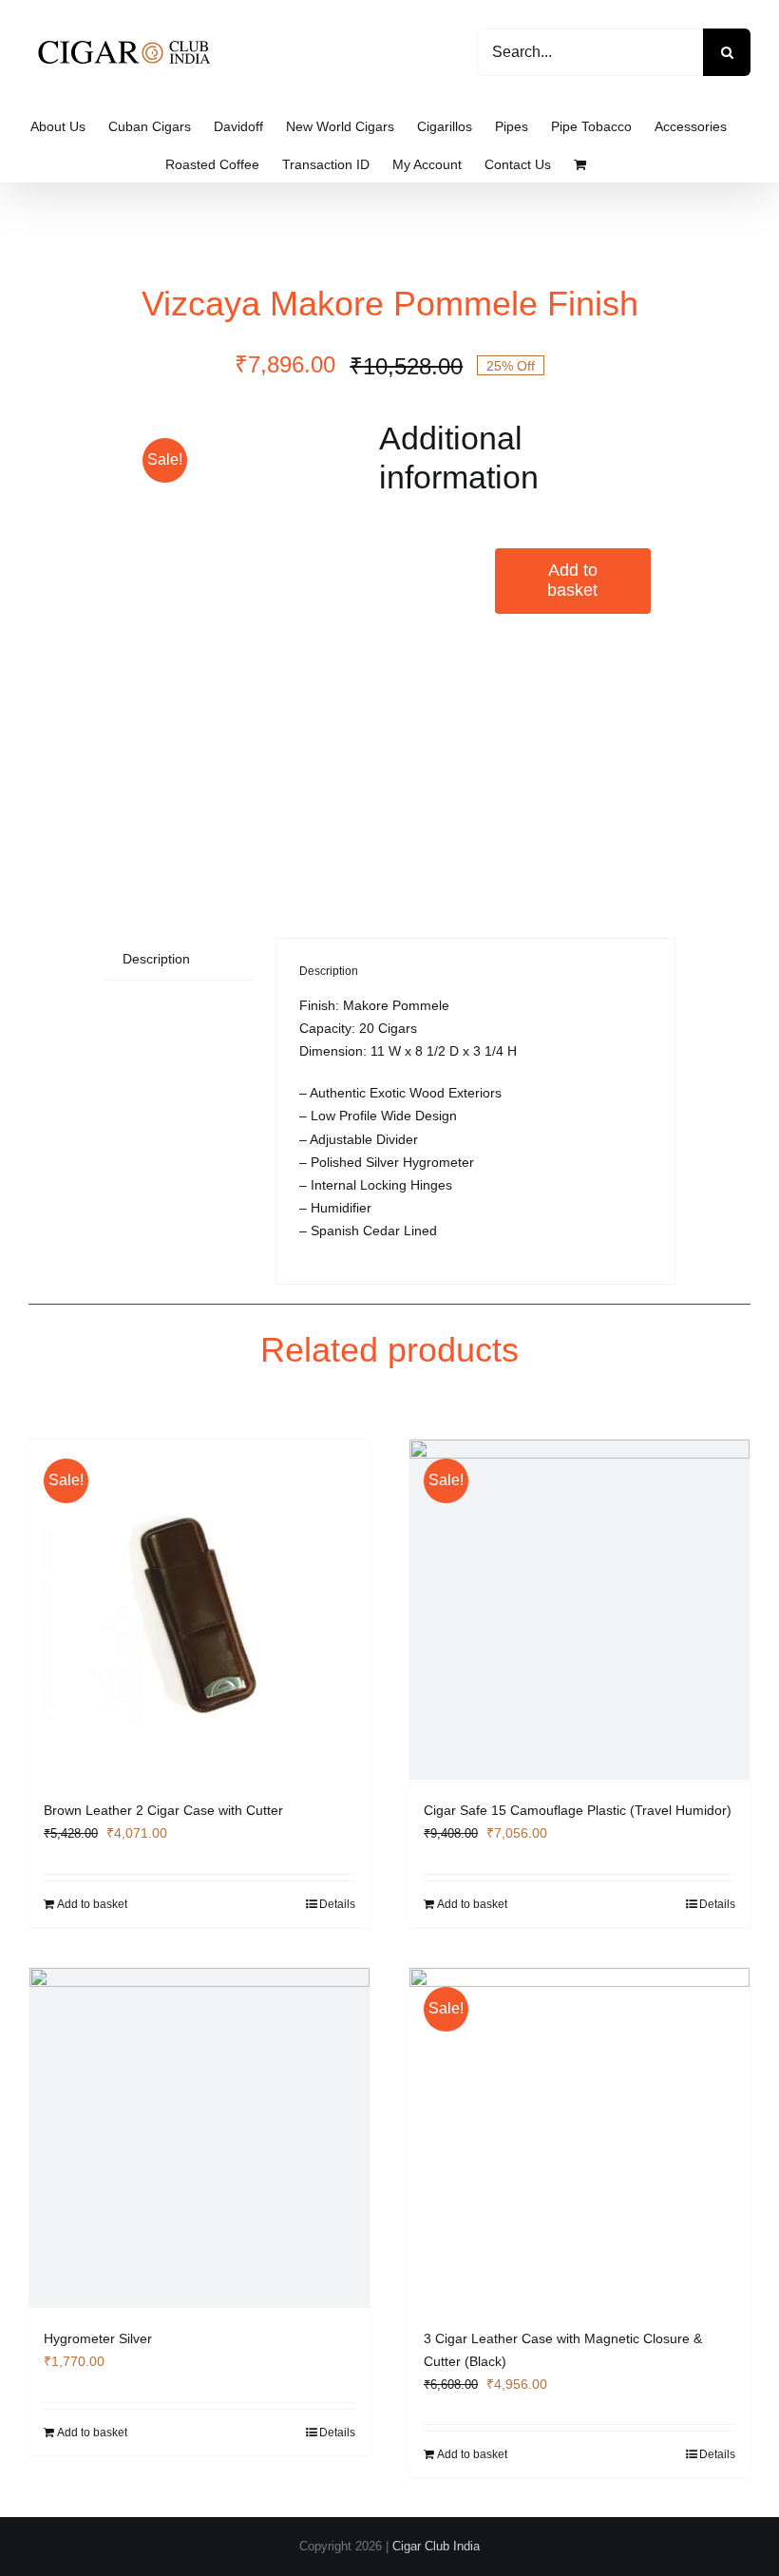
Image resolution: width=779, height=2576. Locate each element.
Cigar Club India (436, 2546)
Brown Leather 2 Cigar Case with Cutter (163, 1810)
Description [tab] (156, 959)
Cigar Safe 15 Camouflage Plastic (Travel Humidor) (578, 1810)
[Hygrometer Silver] (199, 2138)
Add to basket (572, 581)
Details (337, 1904)
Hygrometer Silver (98, 2338)
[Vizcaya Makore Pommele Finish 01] (239, 640)
